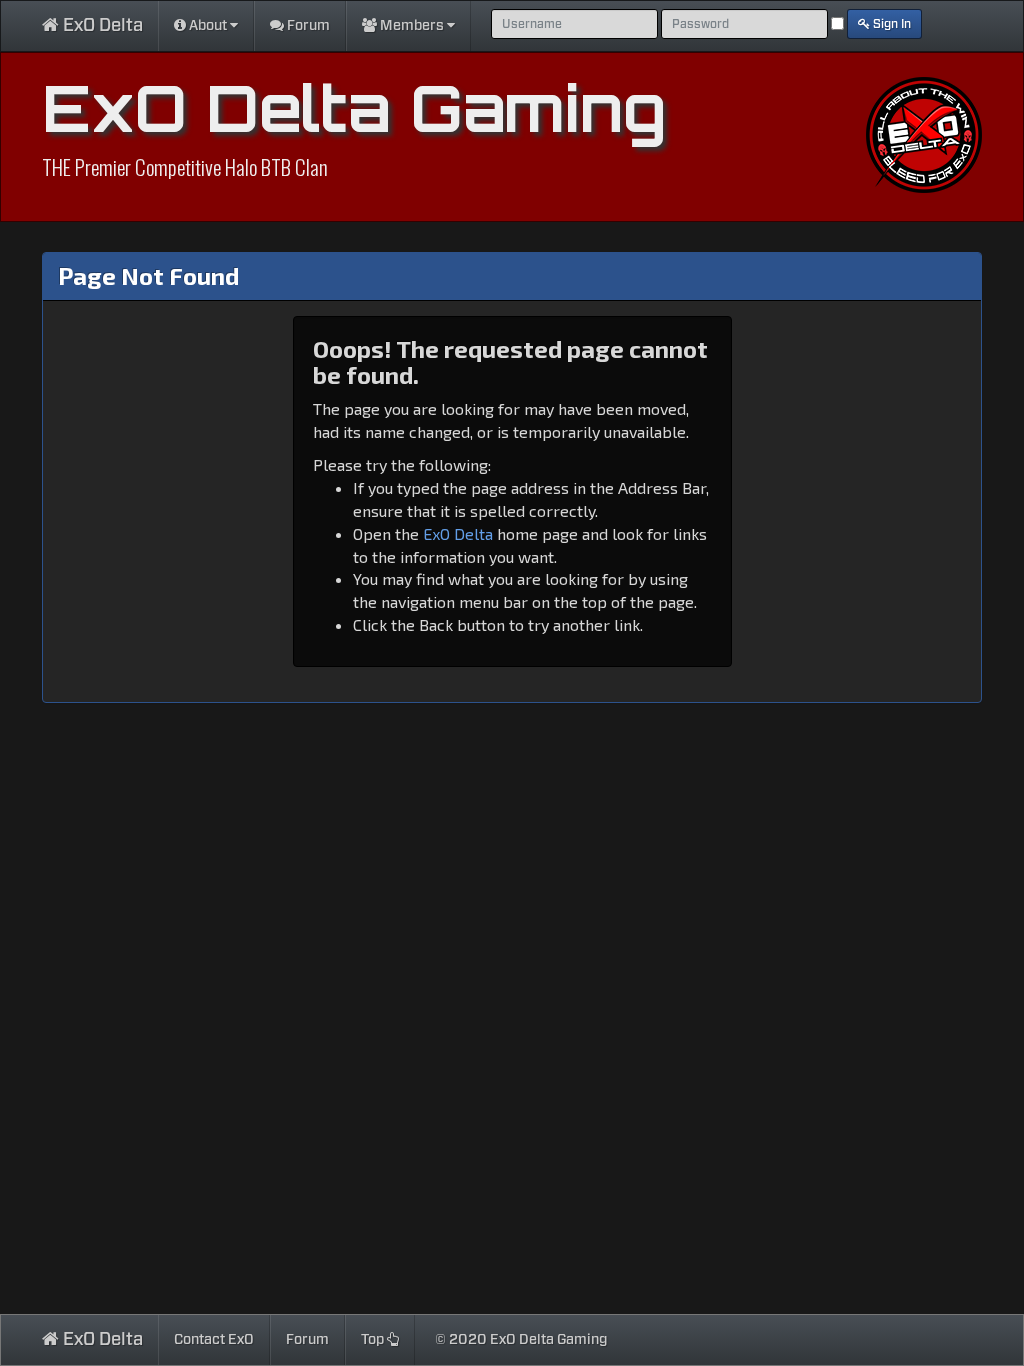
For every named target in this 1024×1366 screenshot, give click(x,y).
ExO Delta (101, 26)
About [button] (208, 26)
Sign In (890, 24)
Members (412, 26)
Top (374, 1340)
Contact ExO (214, 1340)
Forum (307, 26)
